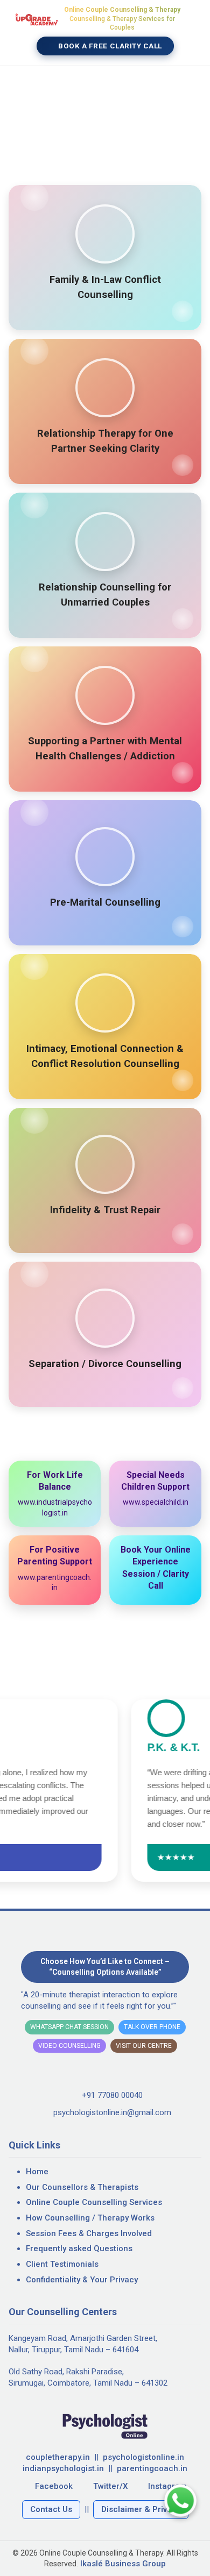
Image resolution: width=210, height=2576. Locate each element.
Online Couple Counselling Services (94, 2202)
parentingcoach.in (152, 2468)
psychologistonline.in (143, 2457)
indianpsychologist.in (63, 2468)
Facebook (54, 2486)
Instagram (167, 2486)
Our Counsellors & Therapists (82, 2187)
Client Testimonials (62, 2264)
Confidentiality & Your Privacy (82, 2280)
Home (37, 2172)
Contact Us (51, 2509)
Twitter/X (110, 2486)
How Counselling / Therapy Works (90, 2218)
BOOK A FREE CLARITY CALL (110, 46)
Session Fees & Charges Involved (89, 2233)
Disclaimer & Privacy (141, 2509)
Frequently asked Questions (79, 2248)
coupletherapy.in (58, 2457)
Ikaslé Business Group (123, 2564)
